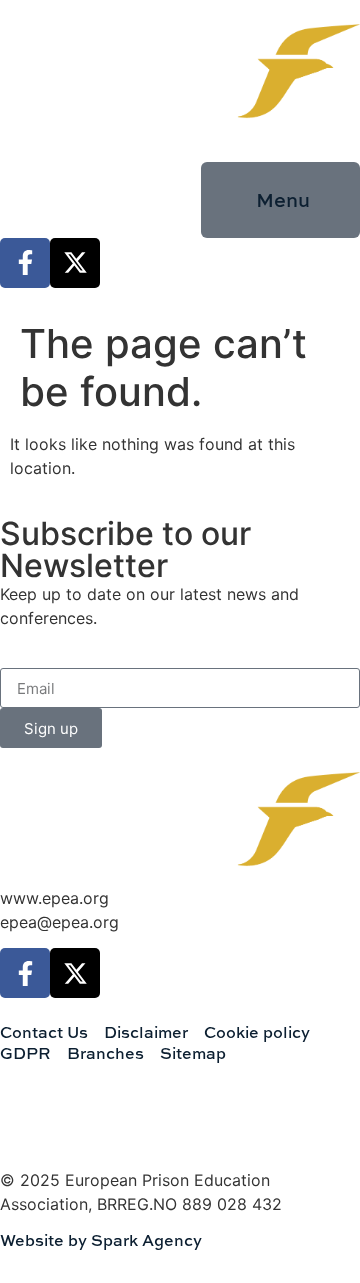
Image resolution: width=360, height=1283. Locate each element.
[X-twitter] (75, 263)
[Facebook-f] (25, 263)
